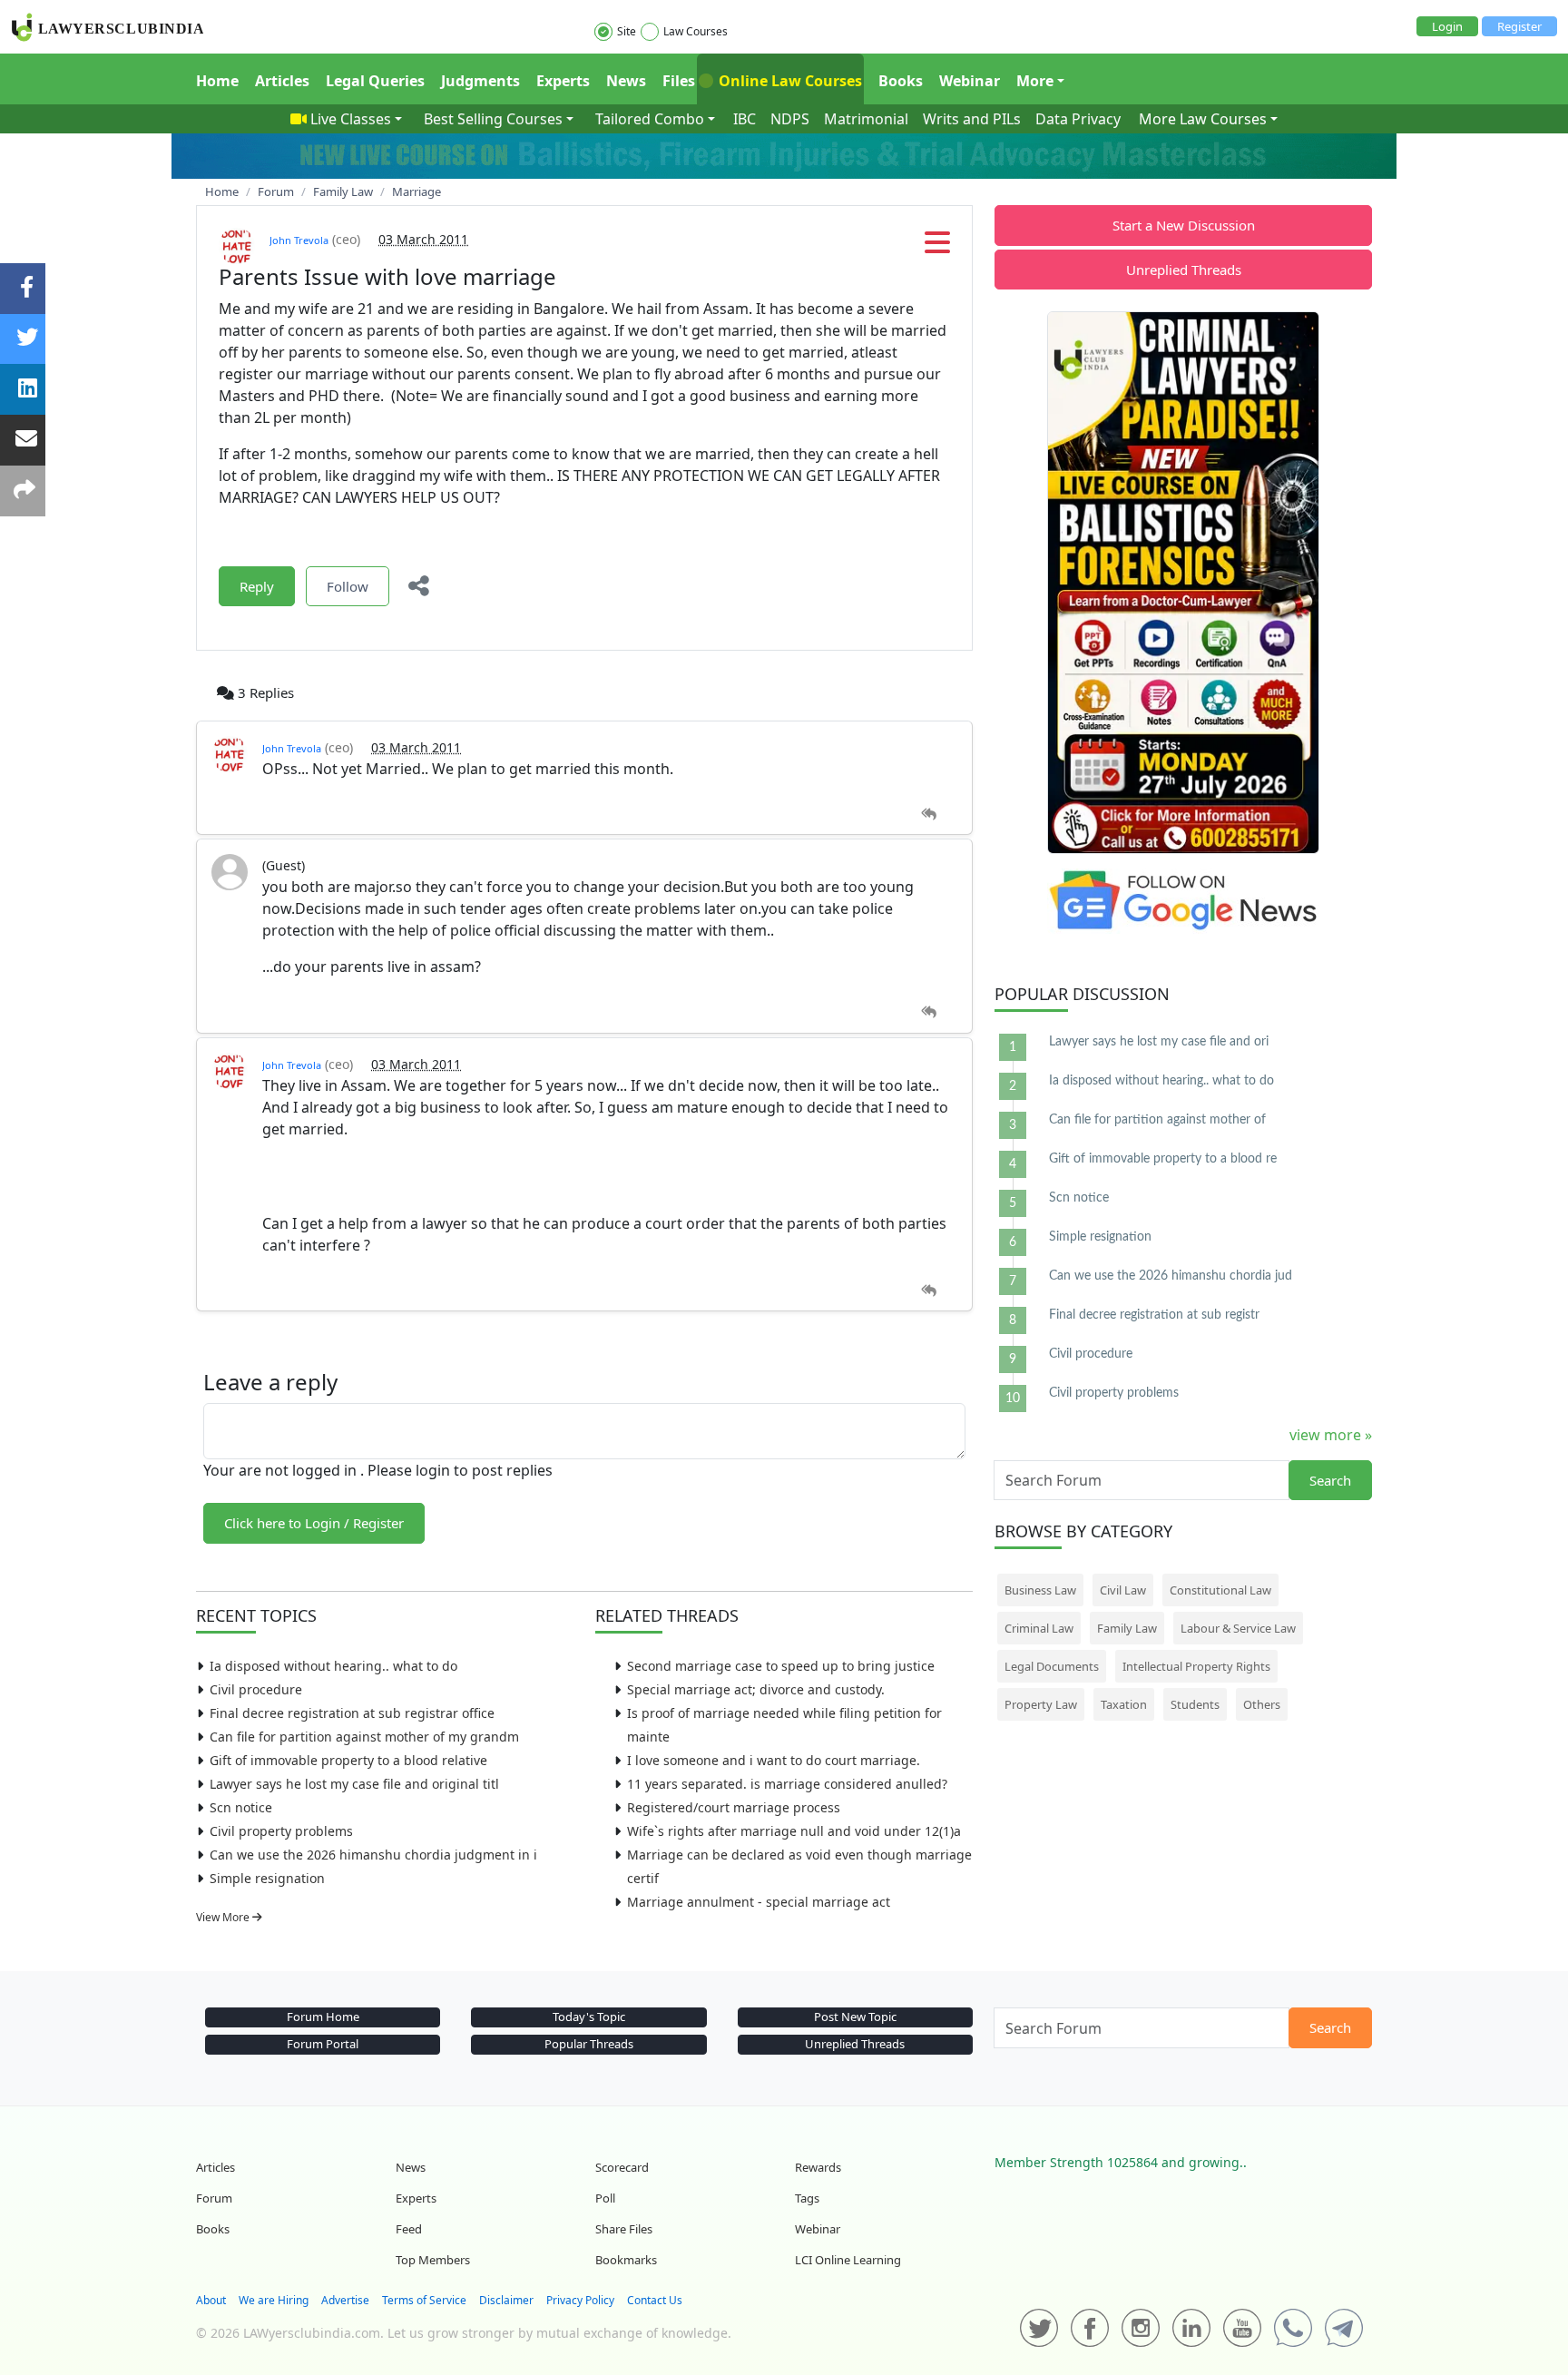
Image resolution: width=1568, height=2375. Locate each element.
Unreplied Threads (1184, 270)
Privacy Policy (580, 2300)
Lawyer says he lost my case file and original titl (354, 1784)
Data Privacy (1078, 119)
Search (1330, 1480)
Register (1519, 26)
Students (1195, 1704)
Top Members (433, 2260)
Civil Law (1123, 1590)
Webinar (970, 81)
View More (224, 1917)
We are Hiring (274, 2300)
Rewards (818, 2167)
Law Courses (696, 31)
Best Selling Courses (493, 119)
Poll (605, 2198)
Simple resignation (267, 1878)
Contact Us (655, 2300)
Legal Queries (375, 81)
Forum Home (323, 2017)
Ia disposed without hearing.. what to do (333, 1666)
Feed (409, 2229)
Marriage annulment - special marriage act (759, 1902)
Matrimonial (866, 119)
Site (627, 31)
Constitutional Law (1220, 1590)
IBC (745, 119)
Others (1262, 1704)
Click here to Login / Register (314, 1523)
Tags (807, 2198)
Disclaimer (506, 2300)
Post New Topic (855, 2017)
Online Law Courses (789, 81)
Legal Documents (1052, 1666)
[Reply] (929, 815)
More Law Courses (1203, 119)
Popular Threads (589, 2044)
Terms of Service (424, 2300)
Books (901, 81)
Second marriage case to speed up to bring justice (781, 1666)
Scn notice (241, 1807)
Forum (214, 2198)
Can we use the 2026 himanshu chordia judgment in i (373, 1855)
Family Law (1127, 1628)
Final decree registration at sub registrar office (352, 1713)
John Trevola (299, 240)
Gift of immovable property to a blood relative (348, 1760)
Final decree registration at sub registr (1154, 1315)
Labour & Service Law (1238, 1628)
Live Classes (351, 119)
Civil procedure (256, 1689)
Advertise (345, 2300)
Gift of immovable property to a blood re (1163, 1159)
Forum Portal (323, 2044)
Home (217, 81)
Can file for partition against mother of (1157, 1120)
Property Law (1041, 1704)
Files (679, 81)
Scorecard (622, 2167)
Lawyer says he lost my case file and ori (1159, 1042)
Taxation (1124, 1704)
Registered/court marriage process (734, 1807)
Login (1447, 26)
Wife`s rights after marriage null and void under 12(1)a (794, 1831)
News (626, 81)
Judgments (480, 81)
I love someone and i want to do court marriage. (774, 1760)
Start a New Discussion (1184, 225)
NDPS (790, 119)
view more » (1331, 1435)
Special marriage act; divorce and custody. (756, 1689)
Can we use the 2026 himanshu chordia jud (1171, 1276)
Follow (348, 586)
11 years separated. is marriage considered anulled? (787, 1784)
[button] (937, 248)
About (211, 2300)
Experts (563, 81)
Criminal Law (1039, 1628)
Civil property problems (281, 1831)
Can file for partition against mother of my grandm (364, 1737)
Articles (282, 81)
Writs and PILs (972, 119)
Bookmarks (626, 2260)
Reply (257, 586)
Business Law (1040, 1590)
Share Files (624, 2229)
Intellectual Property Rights (1196, 1666)
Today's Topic (589, 2017)
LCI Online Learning (848, 2260)
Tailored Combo (650, 119)
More (1035, 81)
